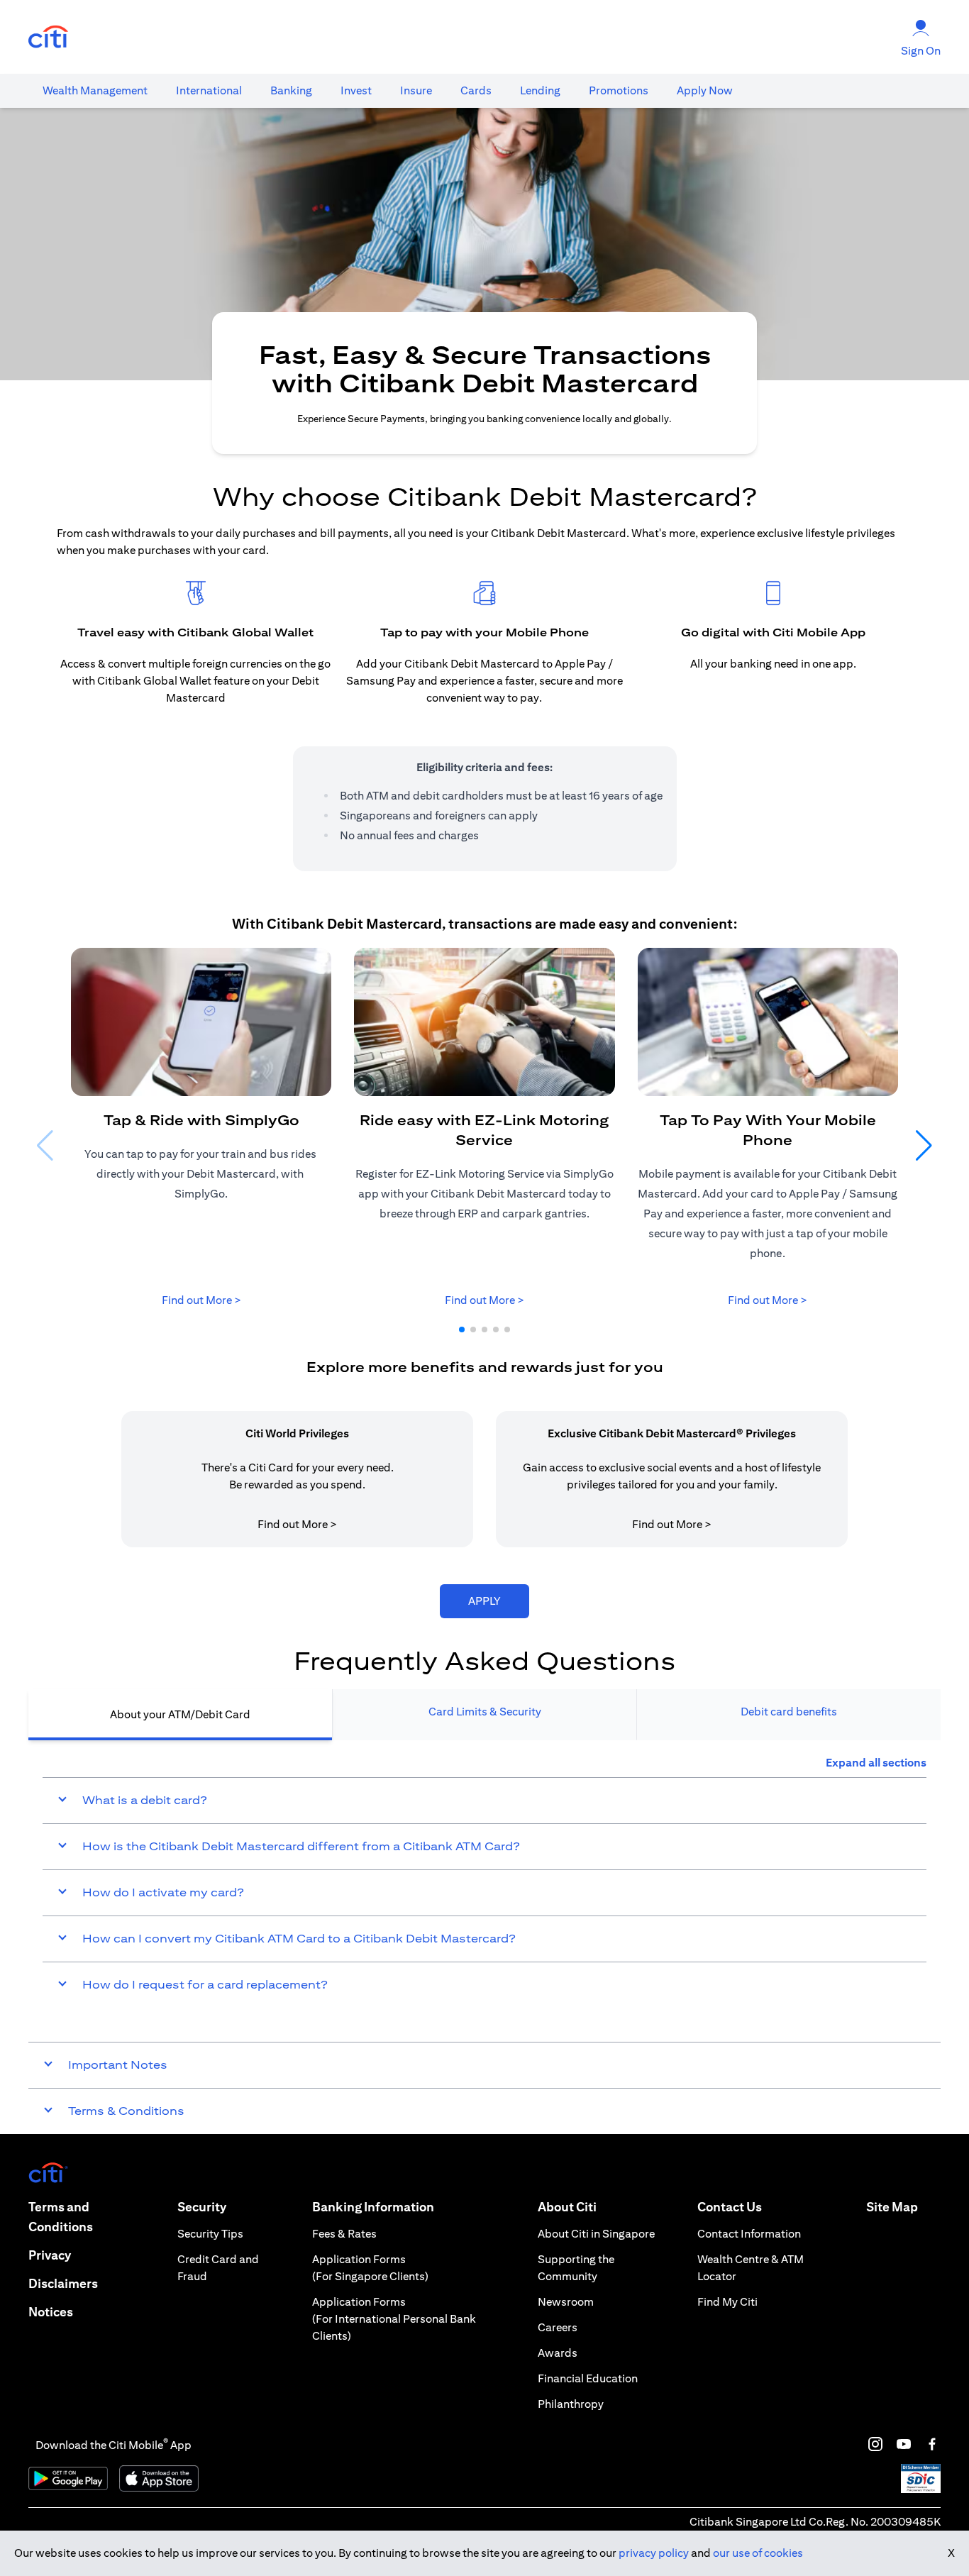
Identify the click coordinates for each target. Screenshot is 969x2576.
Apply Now (705, 90)
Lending (540, 90)
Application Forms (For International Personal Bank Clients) (394, 2319)
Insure (416, 90)
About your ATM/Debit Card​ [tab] (180, 1714)
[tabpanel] (484, 1881)
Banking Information (373, 2207)
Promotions (619, 90)
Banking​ (291, 90)
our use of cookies (758, 2553)
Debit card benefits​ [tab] (789, 1712)
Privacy (50, 2255)
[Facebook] (932, 2444)
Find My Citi (727, 2302)
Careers (558, 2327)
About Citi (567, 2207)
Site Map (892, 2207)
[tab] (95, 91)
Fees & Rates (344, 2234)
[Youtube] (904, 2444)
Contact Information (749, 2234)
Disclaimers (63, 2283)
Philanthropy (571, 2404)
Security (202, 2207)
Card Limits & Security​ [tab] (485, 1712)
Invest (356, 90)
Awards (558, 2353)
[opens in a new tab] (48, 37)
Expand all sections (876, 1763)
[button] (462, 1330)
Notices (51, 2312)
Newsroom (566, 2302)
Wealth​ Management (95, 90)
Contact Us (730, 2207)
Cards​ (476, 90)
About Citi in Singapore (596, 2234)
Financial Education (588, 2378)
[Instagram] (875, 2444)
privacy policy (654, 2553)
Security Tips (210, 2234)
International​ (209, 90)
